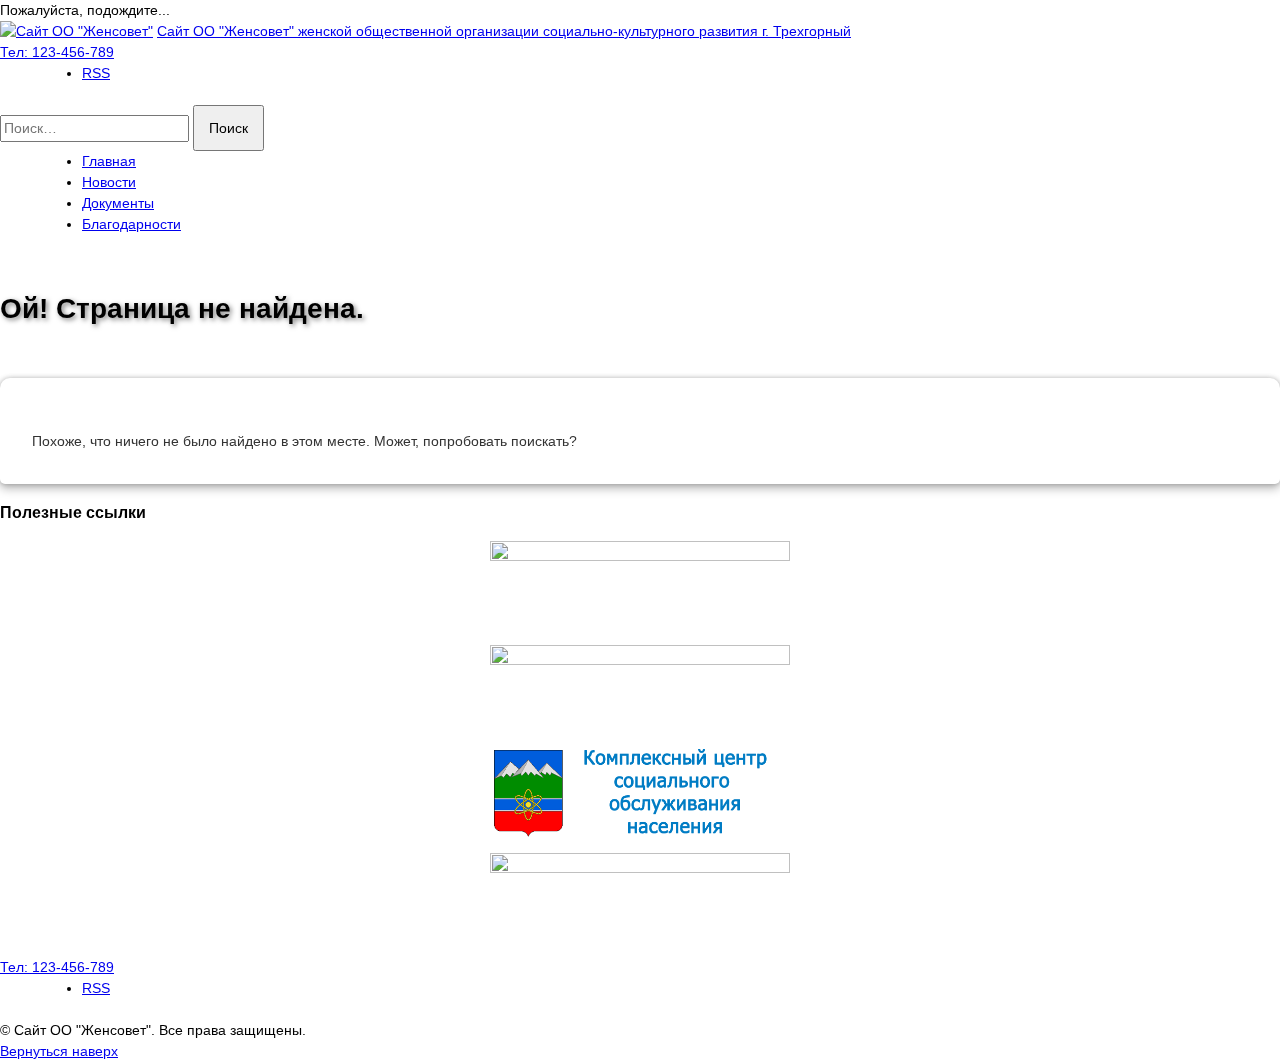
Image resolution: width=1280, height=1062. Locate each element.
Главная (109, 161)
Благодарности (131, 224)
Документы (118, 203)
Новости (109, 182)
